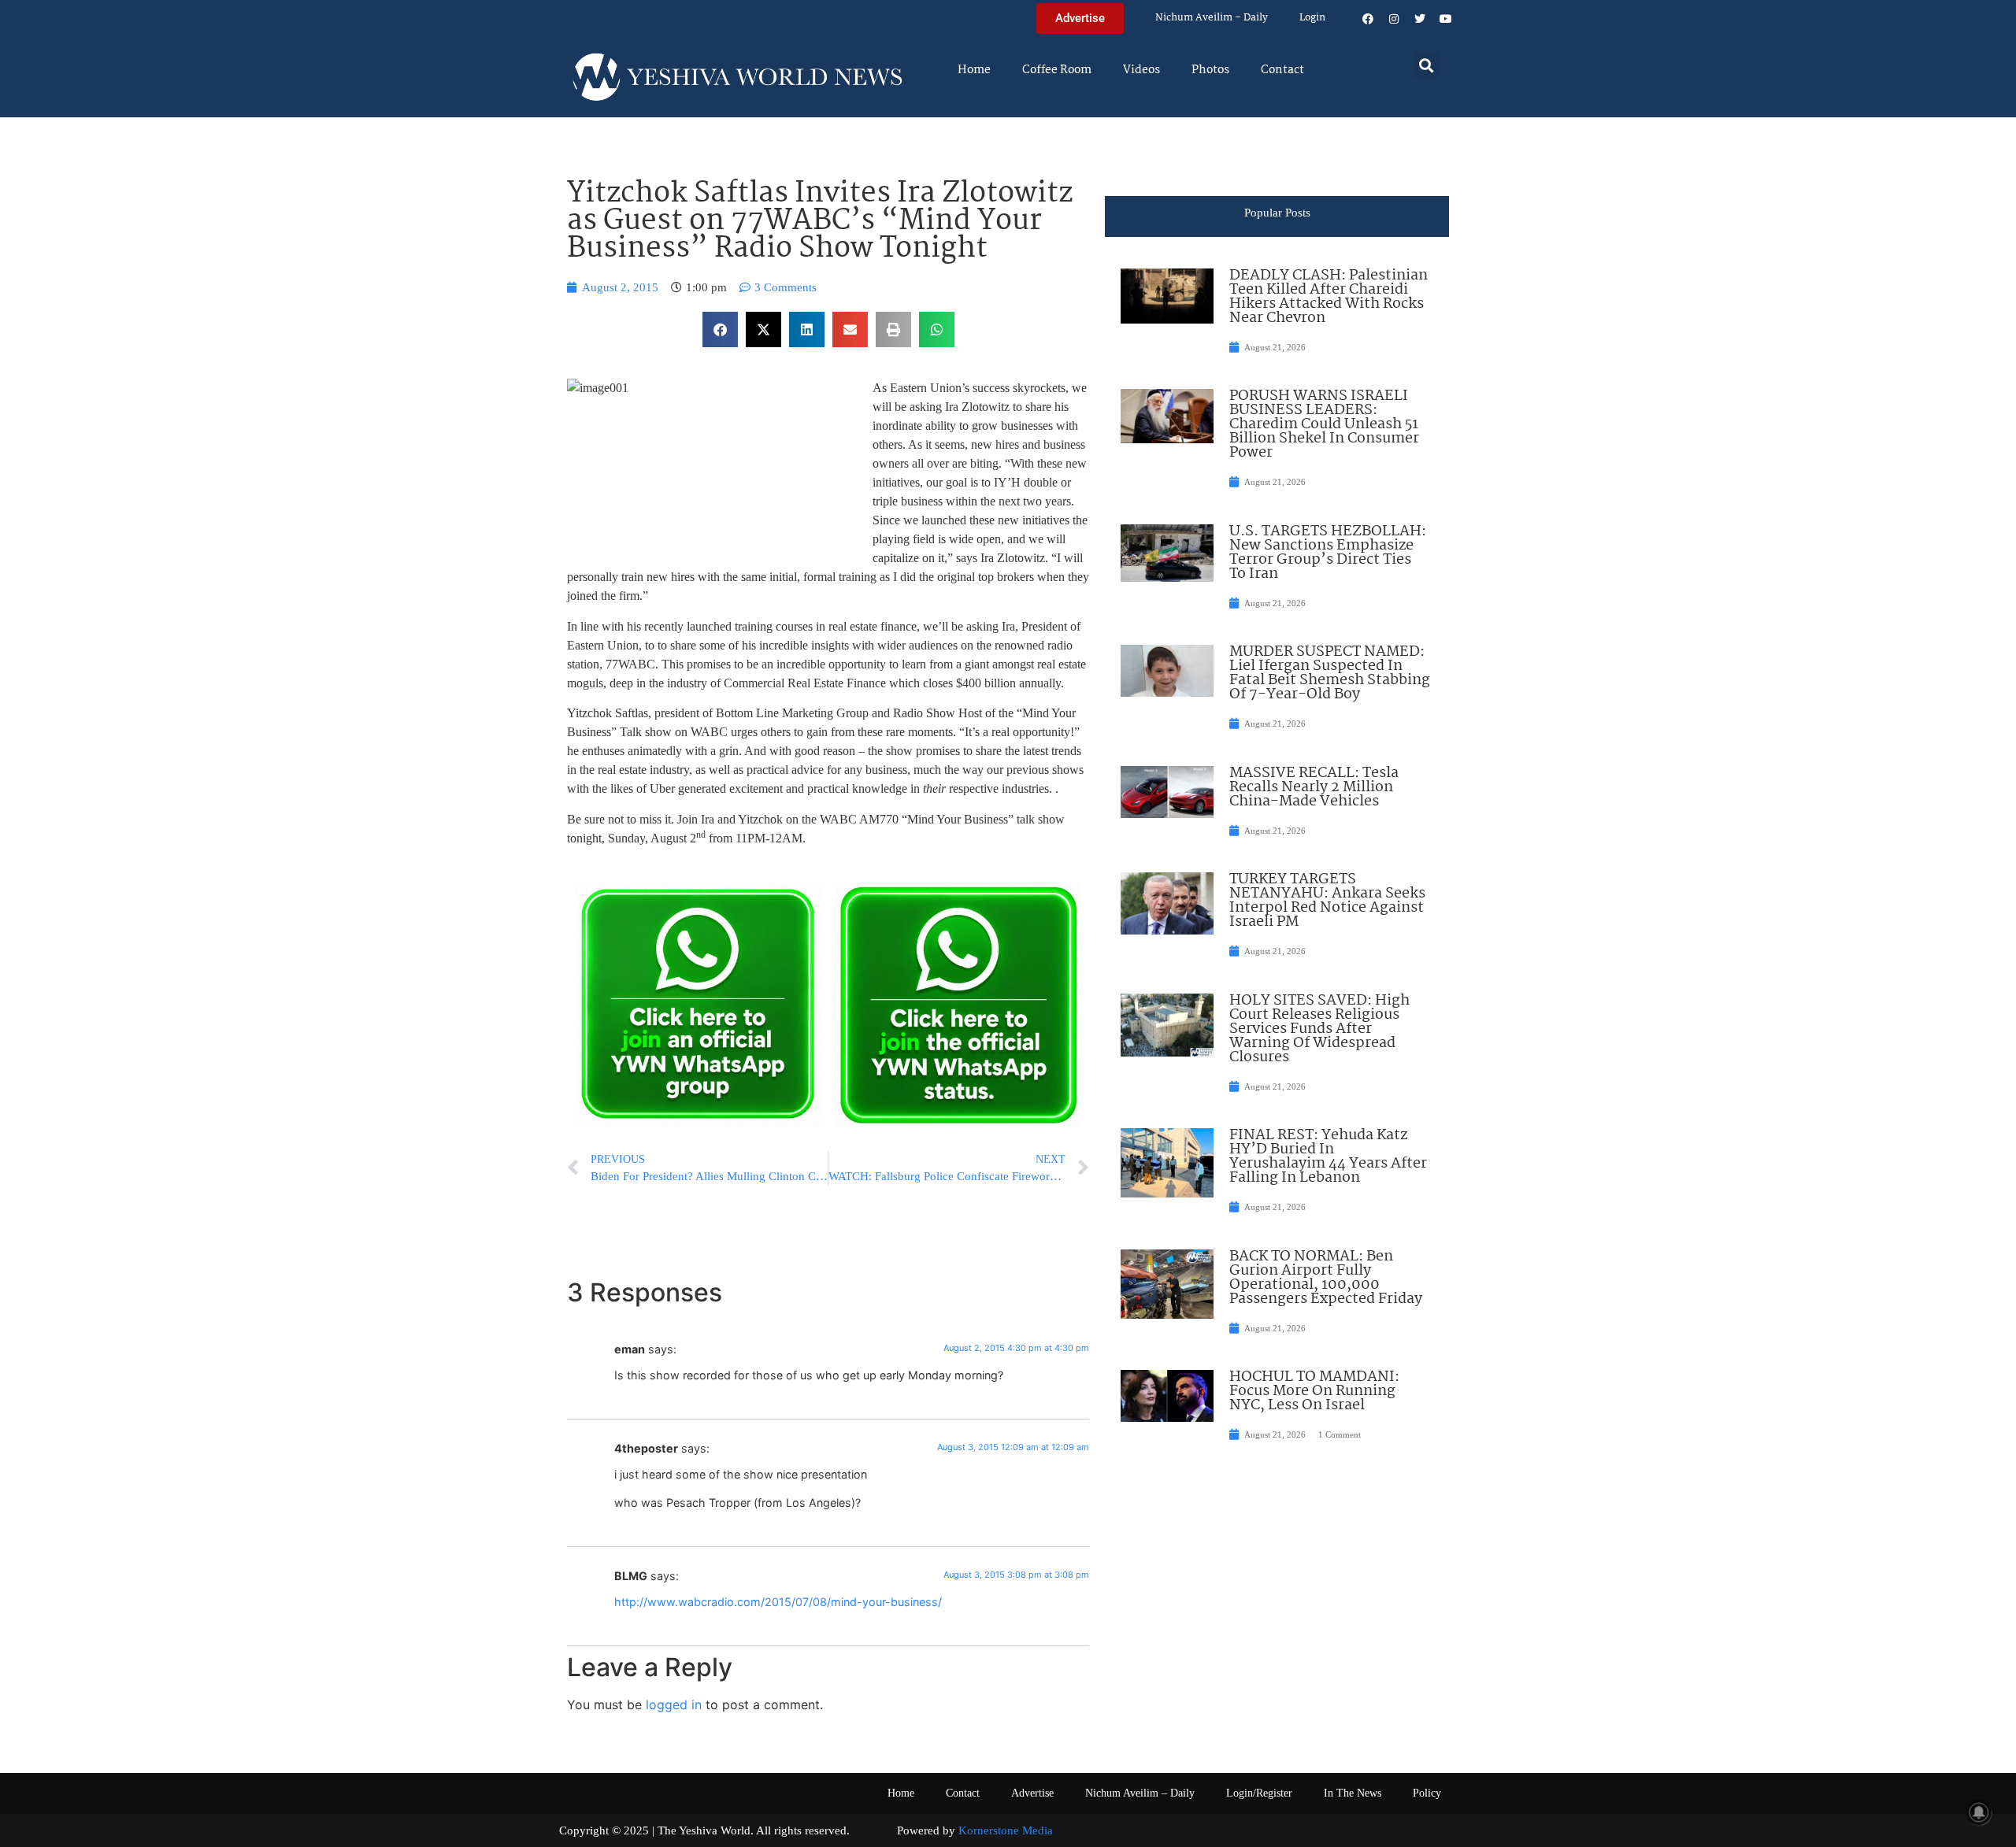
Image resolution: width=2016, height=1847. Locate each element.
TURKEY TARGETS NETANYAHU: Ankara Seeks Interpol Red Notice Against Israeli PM (1327, 901)
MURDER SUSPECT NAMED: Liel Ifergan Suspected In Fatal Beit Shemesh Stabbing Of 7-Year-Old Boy (1330, 673)
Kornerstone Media (1006, 1830)
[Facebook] (1368, 19)
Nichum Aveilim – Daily (1212, 18)
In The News (1353, 1793)
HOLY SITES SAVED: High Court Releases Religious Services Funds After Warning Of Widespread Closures (1319, 1029)
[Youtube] (1446, 19)
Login (1312, 18)
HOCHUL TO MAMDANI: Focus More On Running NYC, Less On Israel (1314, 1391)
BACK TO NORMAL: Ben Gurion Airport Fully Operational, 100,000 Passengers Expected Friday (1326, 1278)
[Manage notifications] (1979, 1812)
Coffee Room (1057, 70)
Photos (1210, 70)
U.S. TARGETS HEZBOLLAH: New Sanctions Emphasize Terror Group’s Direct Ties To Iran (1328, 553)
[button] (1427, 65)
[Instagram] (1394, 19)
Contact (1282, 70)
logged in (674, 1704)
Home (974, 70)
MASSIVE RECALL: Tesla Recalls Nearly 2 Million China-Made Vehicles (1314, 787)
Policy (1427, 1793)
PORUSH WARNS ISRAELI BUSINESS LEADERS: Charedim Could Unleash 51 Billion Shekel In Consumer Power (1324, 424)
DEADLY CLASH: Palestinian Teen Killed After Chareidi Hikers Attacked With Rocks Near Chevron (1329, 297)
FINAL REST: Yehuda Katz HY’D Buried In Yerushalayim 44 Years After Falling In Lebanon (1328, 1157)
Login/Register (1259, 1793)
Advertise (1032, 1793)
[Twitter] (1420, 19)
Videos (1141, 70)
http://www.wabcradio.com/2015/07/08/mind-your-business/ (778, 1602)
